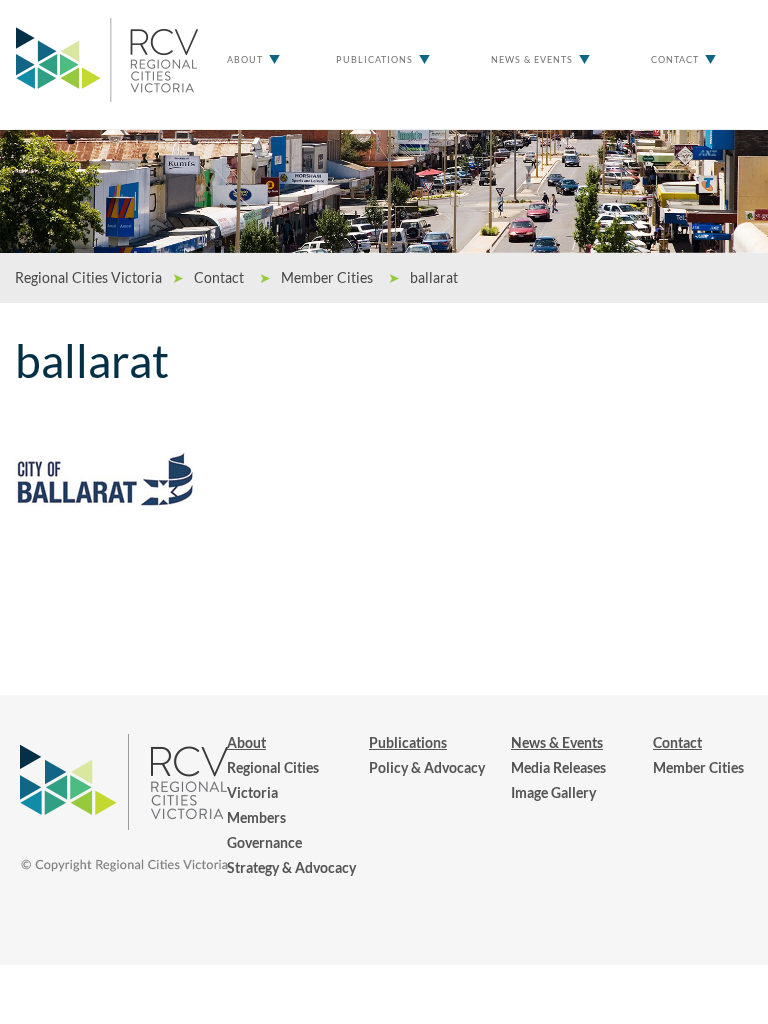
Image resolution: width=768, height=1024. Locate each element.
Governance (264, 842)
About (245, 59)
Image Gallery (553, 792)
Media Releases (558, 767)
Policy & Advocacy (427, 767)
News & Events (532, 59)
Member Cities (698, 767)
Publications (374, 59)
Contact (675, 59)
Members (256, 817)
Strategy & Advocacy (291, 867)
